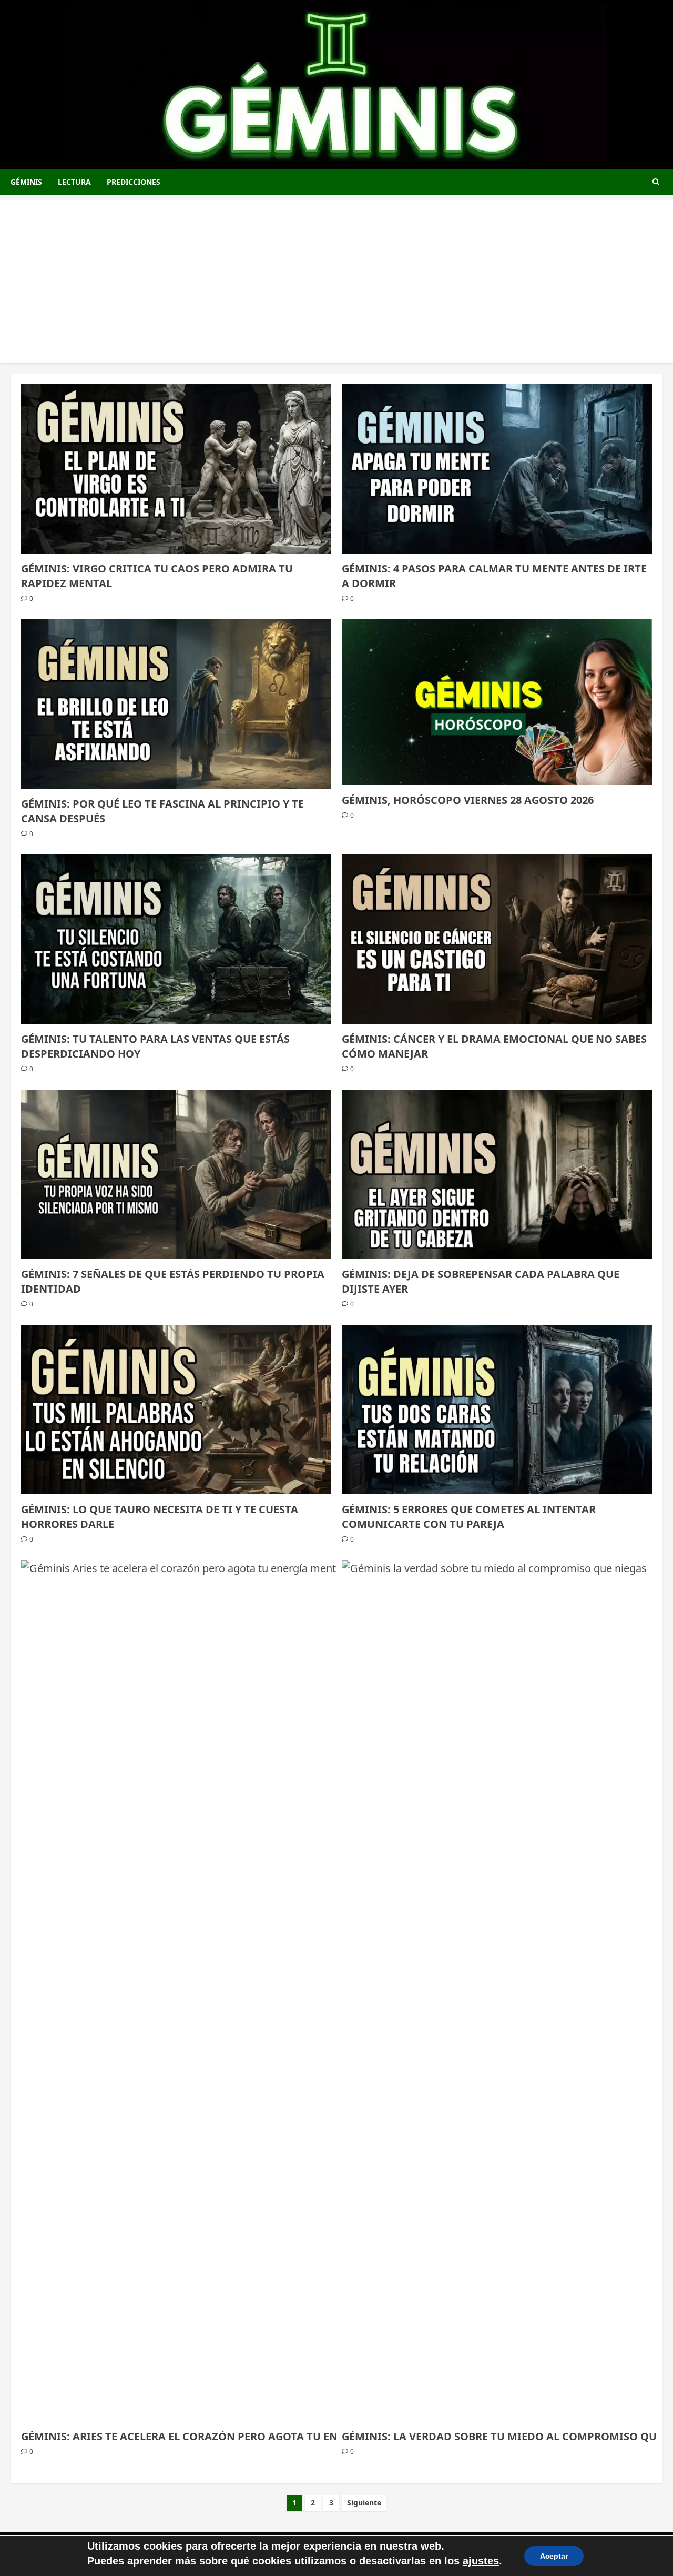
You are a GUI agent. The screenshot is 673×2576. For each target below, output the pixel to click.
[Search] (656, 182)
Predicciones (134, 182)
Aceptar (554, 2556)
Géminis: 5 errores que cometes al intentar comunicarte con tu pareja (469, 1517)
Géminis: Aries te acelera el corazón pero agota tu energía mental (218, 2436)
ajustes (481, 2561)
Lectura (74, 182)
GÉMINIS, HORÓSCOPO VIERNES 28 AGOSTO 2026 (468, 800)
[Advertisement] (336, 274)
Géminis (26, 182)
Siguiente (364, 2503)
